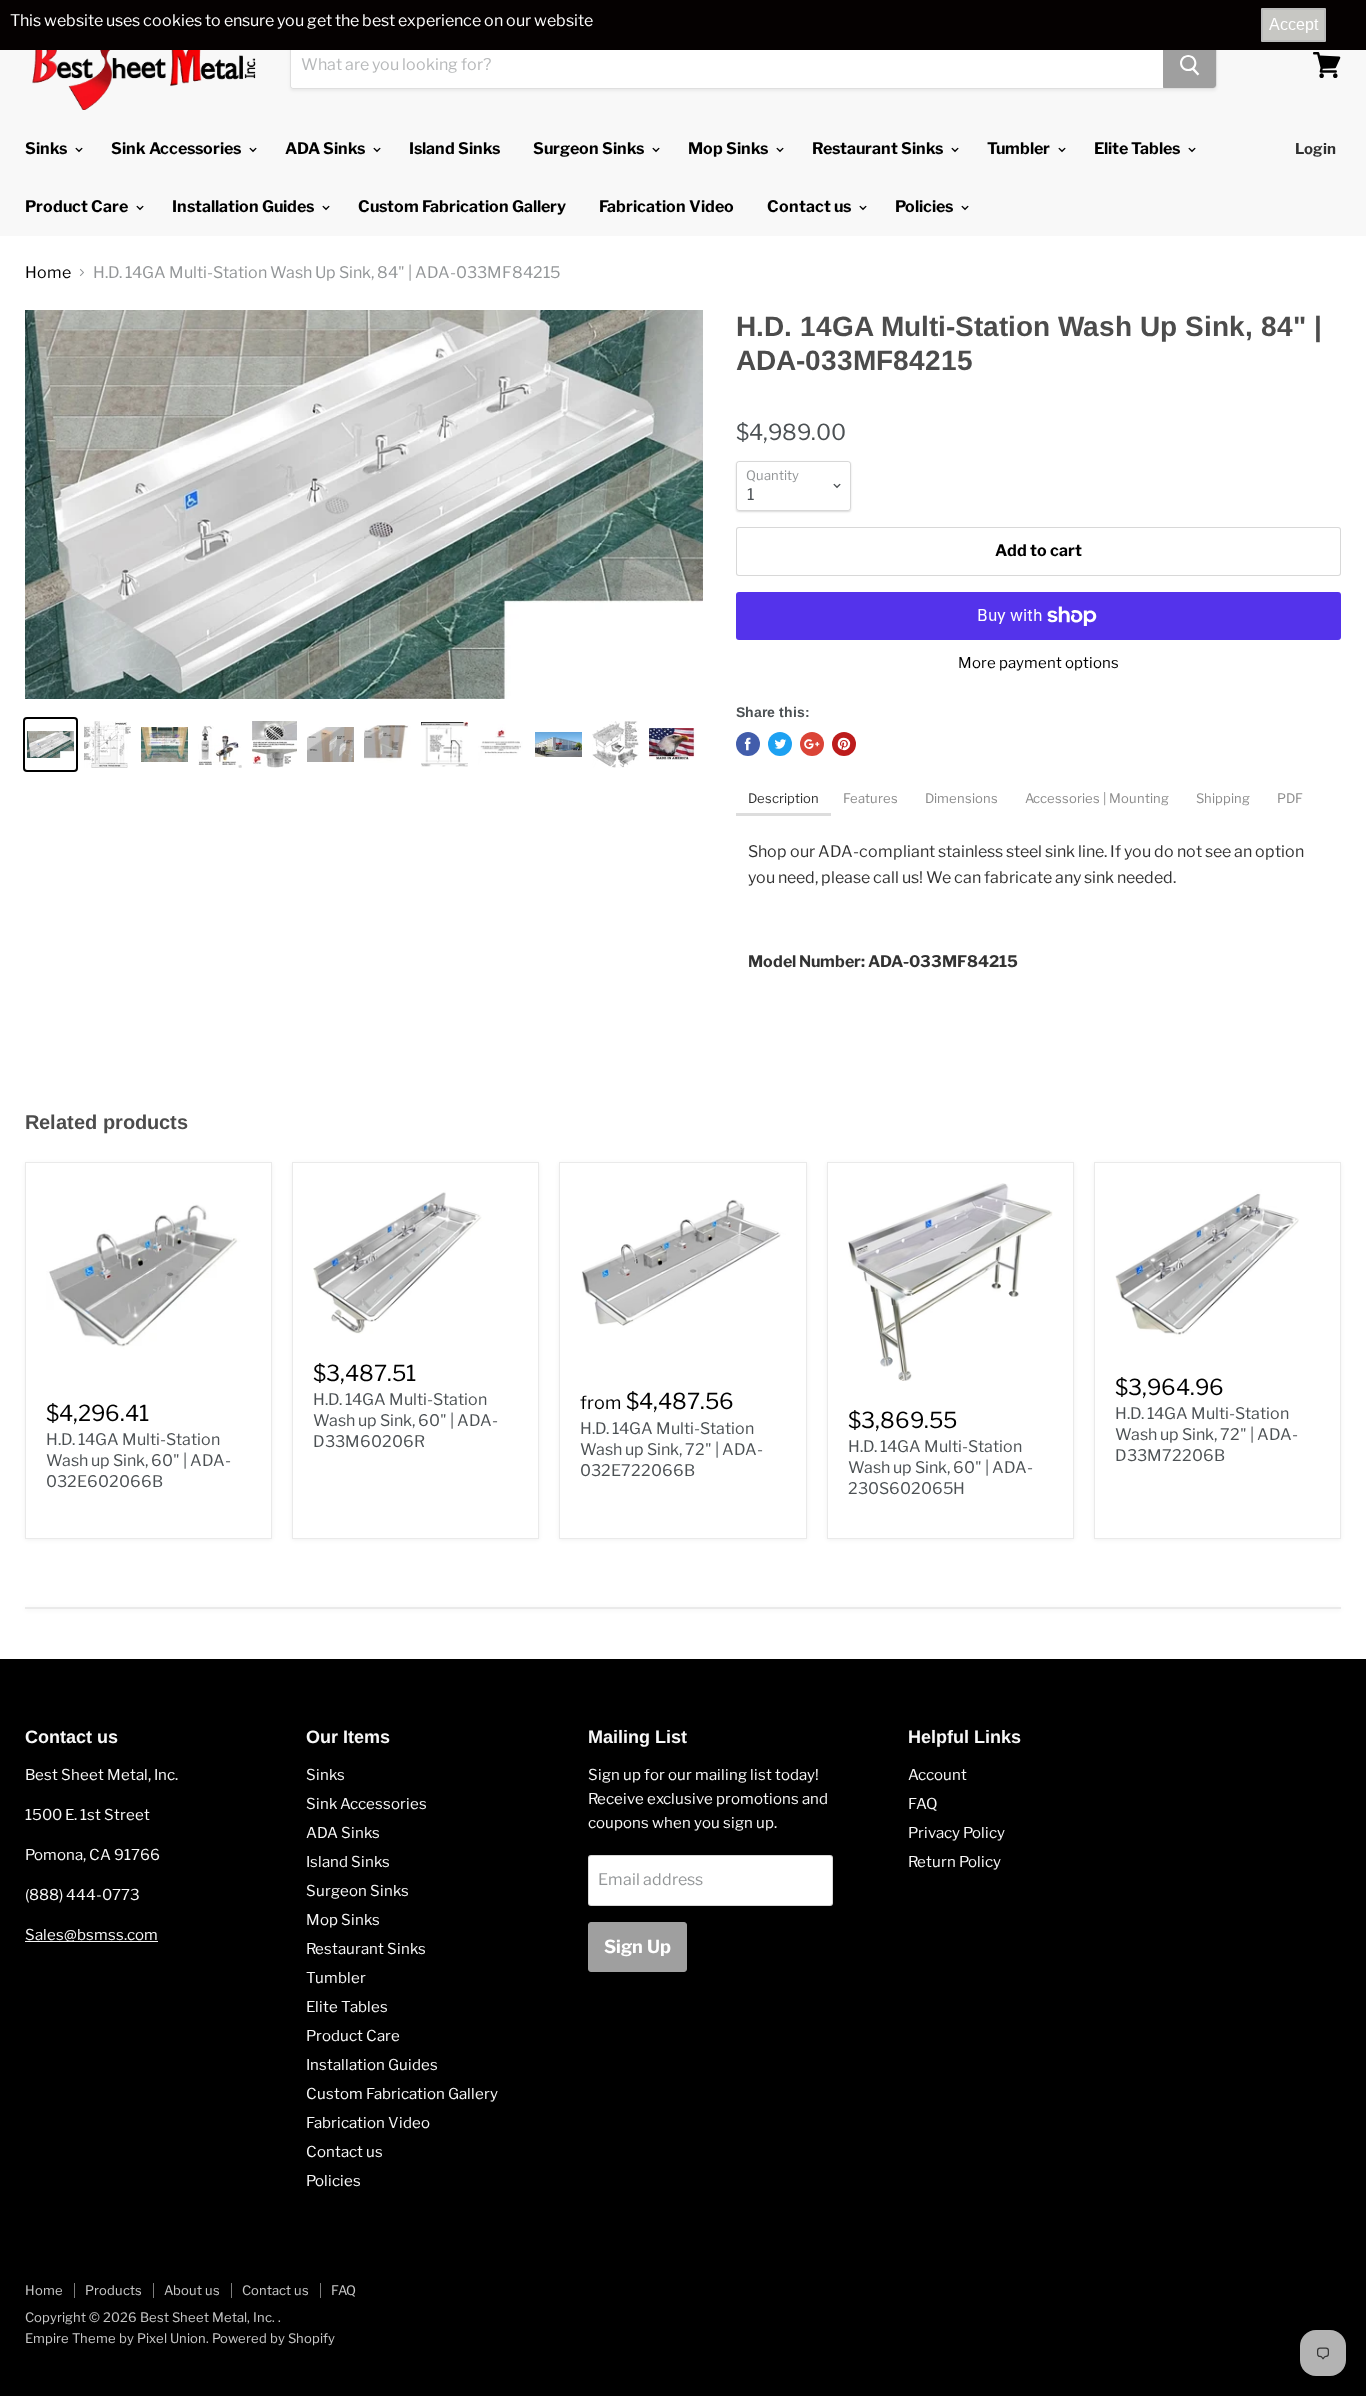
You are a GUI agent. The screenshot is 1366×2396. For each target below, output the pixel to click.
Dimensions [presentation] (963, 798)
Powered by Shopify (273, 2338)
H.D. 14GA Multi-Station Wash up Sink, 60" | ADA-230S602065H (940, 1467)
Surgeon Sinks (590, 148)
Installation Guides (244, 206)
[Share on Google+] (812, 744)
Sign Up (637, 1946)
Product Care (78, 206)
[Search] (1189, 65)
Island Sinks (454, 148)
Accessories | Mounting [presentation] (1098, 798)
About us (192, 2290)
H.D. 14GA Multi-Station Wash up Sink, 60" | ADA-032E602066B (138, 1460)
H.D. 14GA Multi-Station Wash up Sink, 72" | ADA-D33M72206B (1206, 1434)
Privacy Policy (956, 1833)
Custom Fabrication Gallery (462, 206)
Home (48, 273)
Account (937, 1775)
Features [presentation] (872, 798)
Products (113, 2290)
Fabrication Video (666, 206)
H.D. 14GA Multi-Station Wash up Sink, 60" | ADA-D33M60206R (405, 1420)
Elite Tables (1138, 148)
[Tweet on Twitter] (780, 744)
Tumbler (1020, 148)
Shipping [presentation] (1224, 798)
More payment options (1038, 663)
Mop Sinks (729, 148)
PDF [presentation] (1290, 798)
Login (1315, 149)
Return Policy (954, 1862)
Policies (925, 206)
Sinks (47, 148)
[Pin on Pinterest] (844, 744)
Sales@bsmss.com (91, 1935)
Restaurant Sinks (879, 148)
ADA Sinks (326, 148)
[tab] (783, 800)
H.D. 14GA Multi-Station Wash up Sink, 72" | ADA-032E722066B (671, 1449)
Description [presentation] (783, 798)
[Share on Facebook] (748, 744)
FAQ (922, 1804)
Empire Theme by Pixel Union (115, 2338)
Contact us (810, 206)
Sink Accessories (177, 148)
